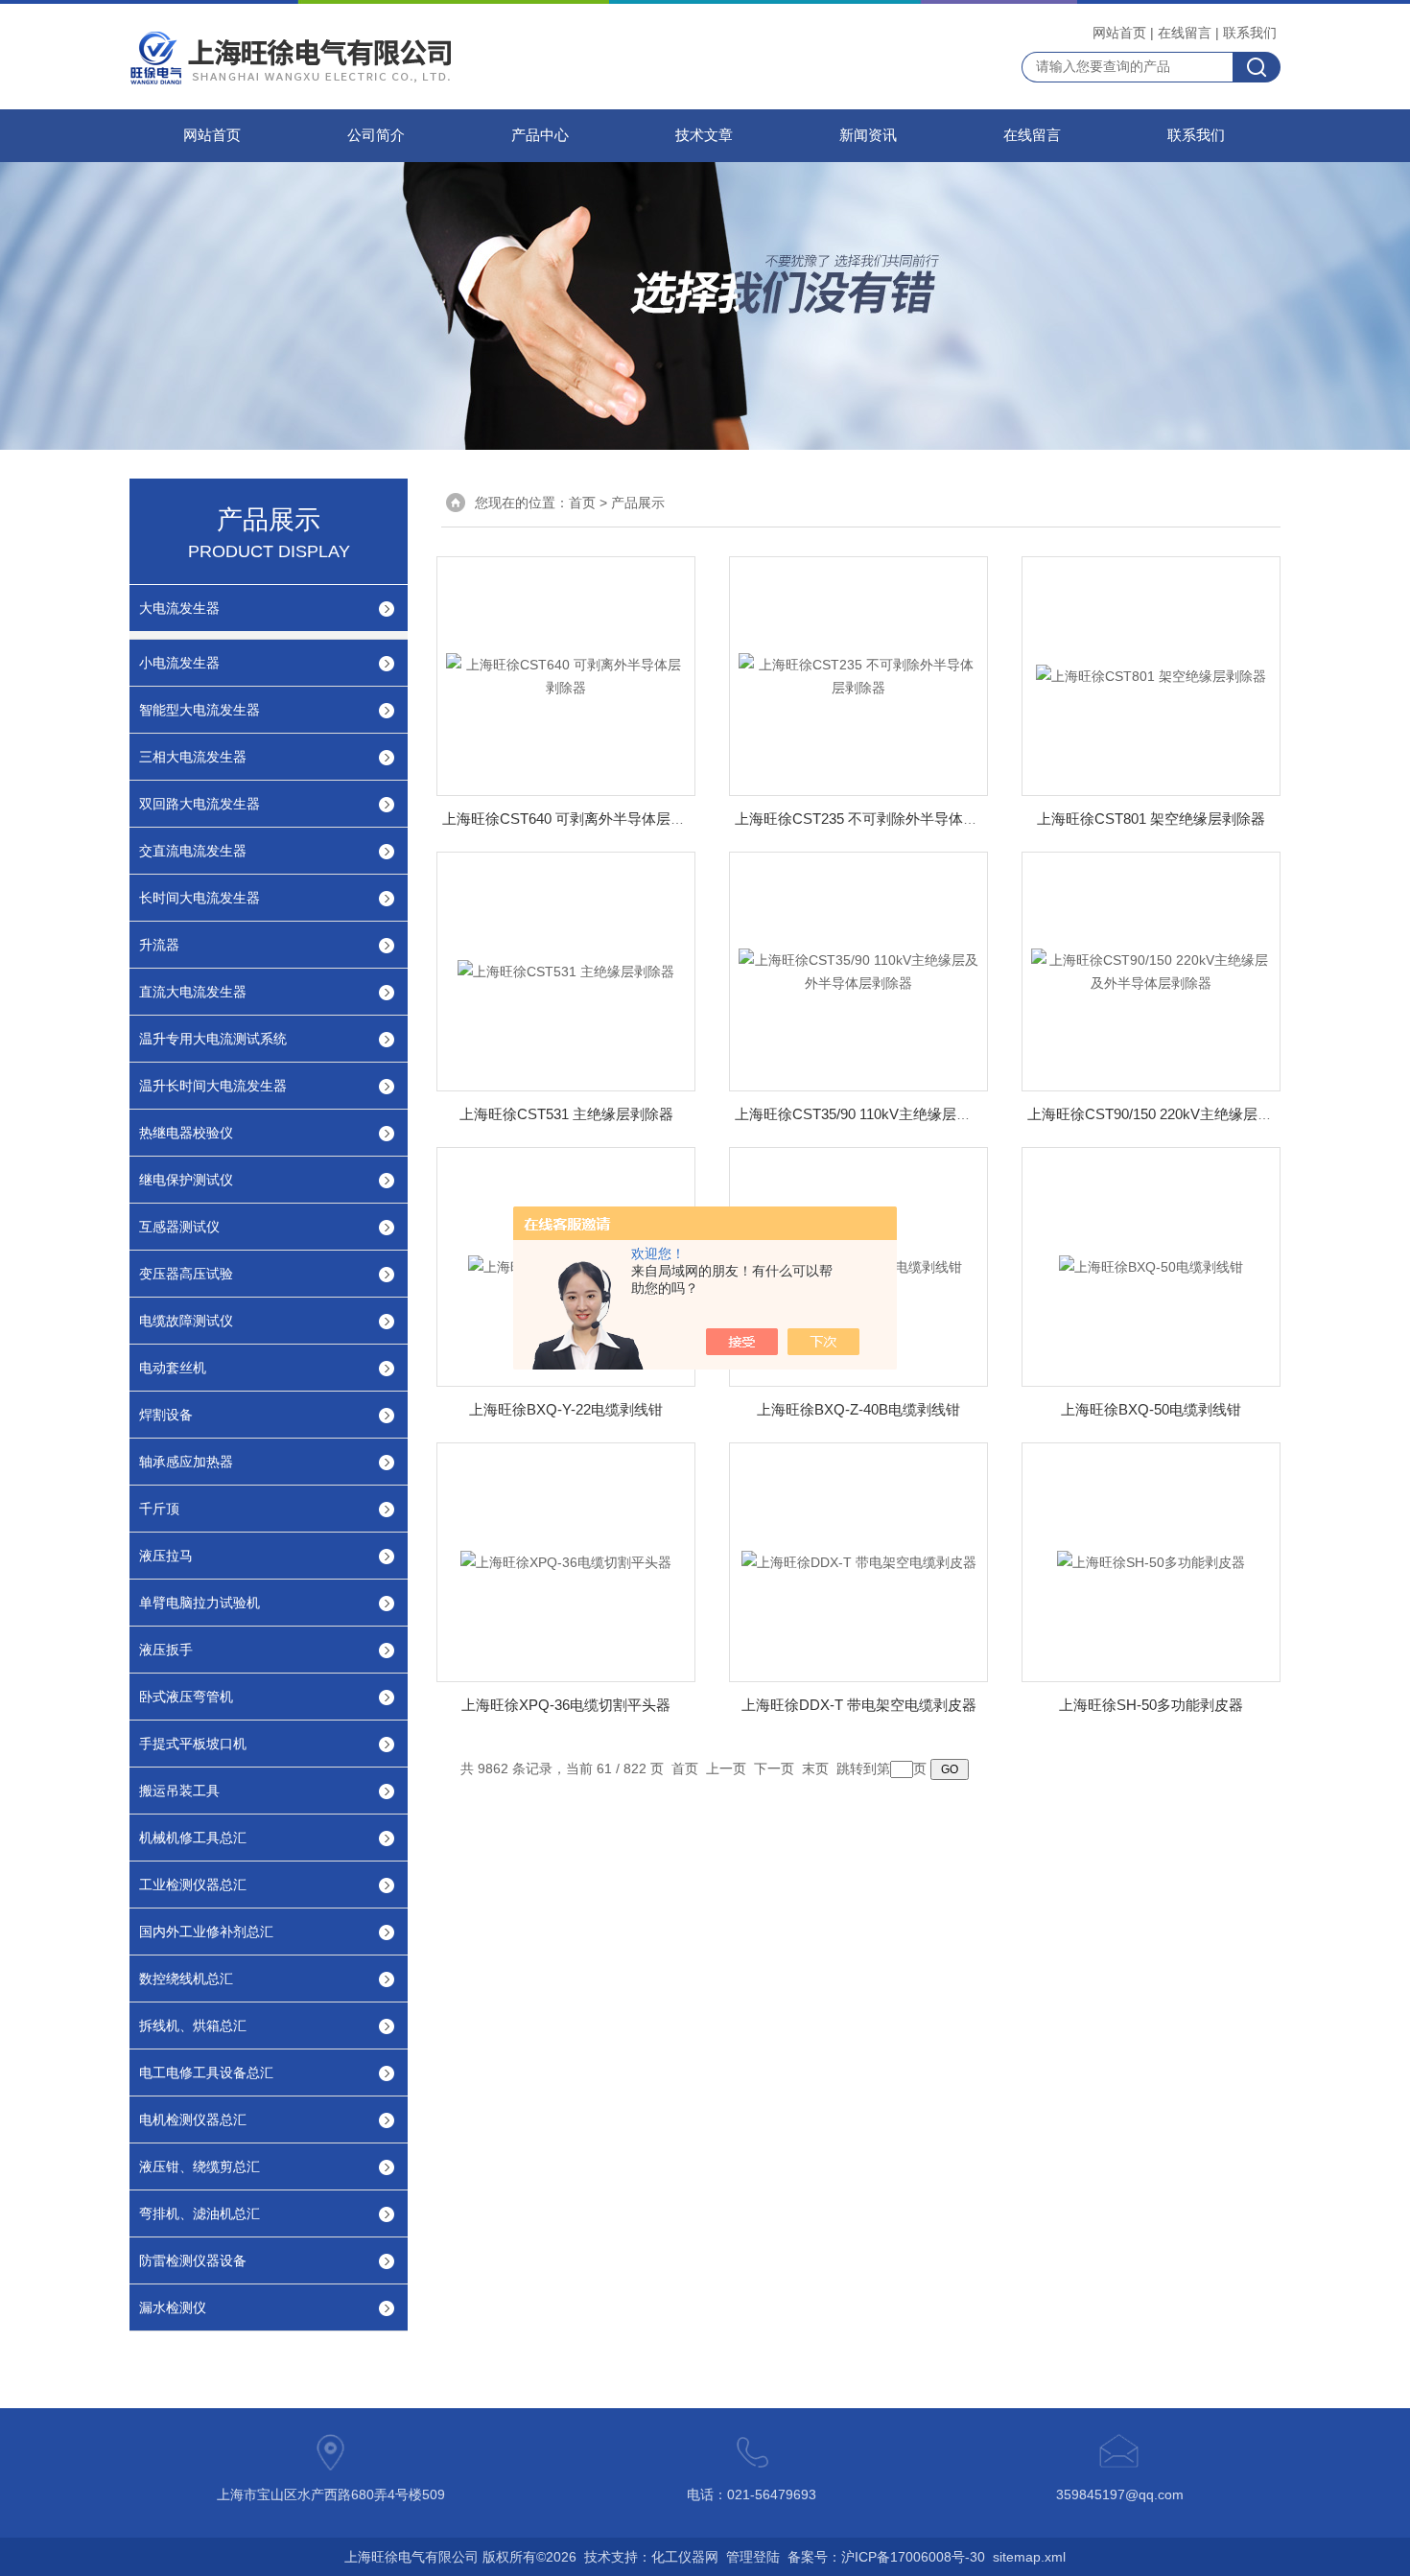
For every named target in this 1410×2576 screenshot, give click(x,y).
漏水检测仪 (173, 2307)
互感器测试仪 (179, 1227)
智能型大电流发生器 (200, 710)
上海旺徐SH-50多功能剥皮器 (1151, 1705)
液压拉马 (166, 1556)
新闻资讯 (868, 135)
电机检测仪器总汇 (193, 2119)
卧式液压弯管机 (186, 1697)
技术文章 (704, 135)
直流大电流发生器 (193, 992)
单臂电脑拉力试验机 (200, 1603)
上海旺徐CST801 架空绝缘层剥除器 (1151, 819)
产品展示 (638, 503)
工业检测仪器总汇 (193, 1885)
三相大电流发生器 (193, 757)
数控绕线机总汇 (186, 1979)
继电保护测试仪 (186, 1180)
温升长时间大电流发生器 (213, 1086)
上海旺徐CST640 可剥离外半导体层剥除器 (578, 819)
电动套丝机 (173, 1368)
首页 (582, 503)
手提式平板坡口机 (193, 1744)
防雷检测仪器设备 (193, 2260)
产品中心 (540, 135)
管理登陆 (753, 2557)
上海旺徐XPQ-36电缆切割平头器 (566, 1705)
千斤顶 (159, 1509)
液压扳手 (166, 1650)
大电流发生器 (179, 608)
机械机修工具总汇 (193, 1838)
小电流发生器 (179, 663)
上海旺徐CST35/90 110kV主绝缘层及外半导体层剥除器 (910, 1114)
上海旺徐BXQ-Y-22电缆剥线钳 (566, 1409)
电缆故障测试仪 (186, 1321)
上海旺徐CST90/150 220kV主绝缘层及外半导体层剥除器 (1207, 1114)
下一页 (774, 1768)
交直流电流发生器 (193, 851)
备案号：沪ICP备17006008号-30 (886, 2557)
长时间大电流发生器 (200, 898)
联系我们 (1250, 33)
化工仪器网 (685, 2557)
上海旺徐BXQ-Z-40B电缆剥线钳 (858, 1409)
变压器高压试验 (186, 1274)
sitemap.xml (1029, 2557)
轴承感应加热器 (186, 1462)
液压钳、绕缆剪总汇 (200, 2166)
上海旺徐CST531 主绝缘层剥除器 (566, 1114)
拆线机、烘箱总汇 (193, 2026)
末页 (815, 1768)
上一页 (726, 1768)
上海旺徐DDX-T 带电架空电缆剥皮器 (859, 1705)
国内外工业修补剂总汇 (206, 1932)
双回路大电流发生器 (200, 804)
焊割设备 (166, 1415)
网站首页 (1119, 33)
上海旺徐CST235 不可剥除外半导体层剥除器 (878, 819)
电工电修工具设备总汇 (206, 2073)
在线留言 (1185, 33)
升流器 (159, 945)
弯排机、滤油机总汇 (200, 2213)
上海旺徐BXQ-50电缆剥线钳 (1151, 1409)
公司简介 (376, 135)
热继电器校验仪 (186, 1133)
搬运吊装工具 (179, 1791)
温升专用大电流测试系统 (213, 1039)
